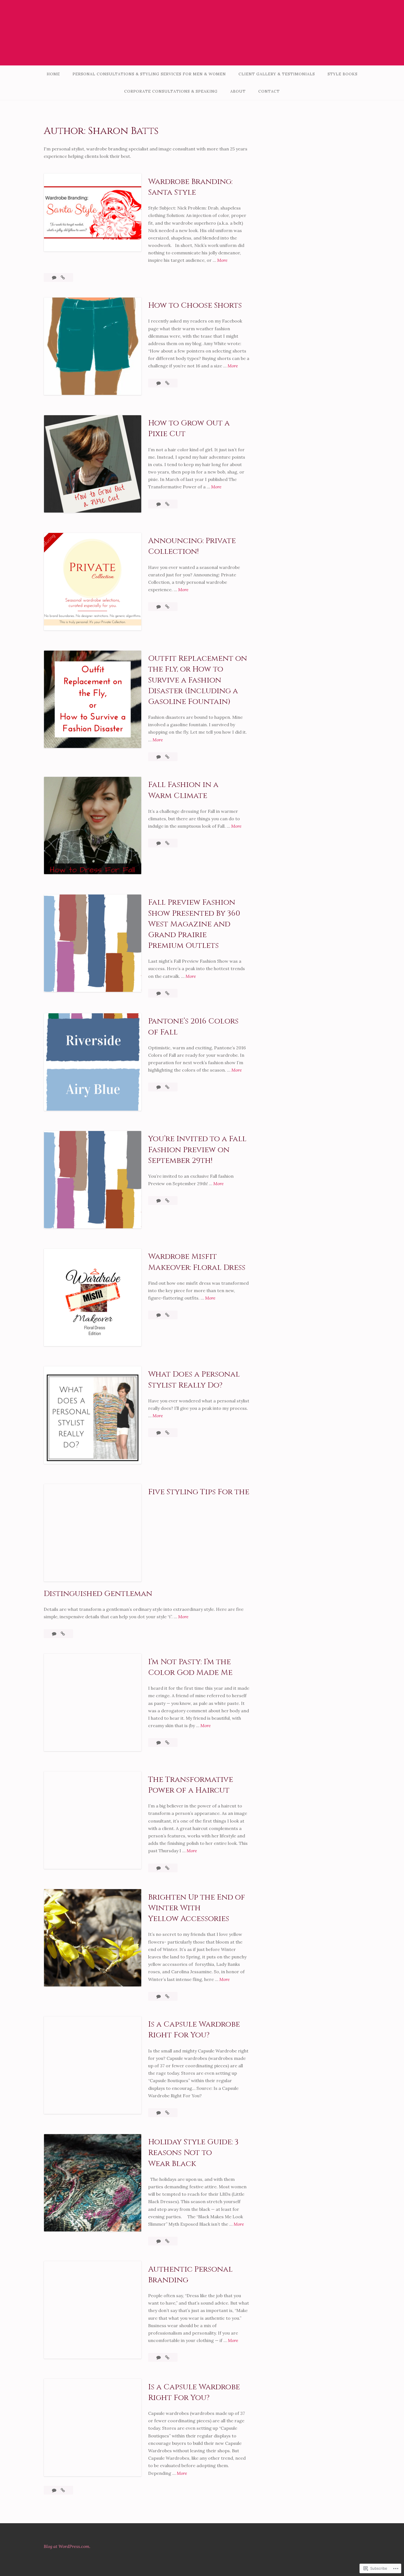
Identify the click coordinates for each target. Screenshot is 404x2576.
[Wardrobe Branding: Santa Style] (63, 277)
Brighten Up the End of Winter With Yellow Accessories (197, 1908)
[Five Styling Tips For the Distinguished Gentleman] (63, 1634)
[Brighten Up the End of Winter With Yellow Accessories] (167, 1996)
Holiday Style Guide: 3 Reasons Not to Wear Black (193, 2153)
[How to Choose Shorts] (167, 383)
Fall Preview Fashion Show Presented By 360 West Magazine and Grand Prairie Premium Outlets (194, 924)
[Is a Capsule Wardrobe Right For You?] (167, 2113)
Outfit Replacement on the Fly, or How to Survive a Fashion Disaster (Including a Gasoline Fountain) (198, 680)
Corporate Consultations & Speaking (171, 91)
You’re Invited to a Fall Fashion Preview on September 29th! (197, 1150)
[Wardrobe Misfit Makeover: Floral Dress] (167, 1315)
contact (269, 91)
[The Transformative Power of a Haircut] (167, 1868)
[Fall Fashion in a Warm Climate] (167, 843)
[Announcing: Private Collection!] (167, 607)
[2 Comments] (159, 1433)
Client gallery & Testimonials (277, 74)
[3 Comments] (159, 843)
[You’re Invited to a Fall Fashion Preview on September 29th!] (167, 1201)
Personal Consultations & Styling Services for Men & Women (149, 74)
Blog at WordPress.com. (67, 2546)
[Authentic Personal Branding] (167, 2357)
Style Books (343, 74)
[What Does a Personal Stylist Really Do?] (167, 1433)
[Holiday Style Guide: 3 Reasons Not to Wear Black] (167, 2241)
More (222, 261)
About (238, 91)
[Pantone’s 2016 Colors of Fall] (167, 1087)
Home (53, 74)
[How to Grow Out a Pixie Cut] (167, 504)
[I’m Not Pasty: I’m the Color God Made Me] (167, 1743)
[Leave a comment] (55, 277)
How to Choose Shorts (195, 305)
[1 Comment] (159, 504)
